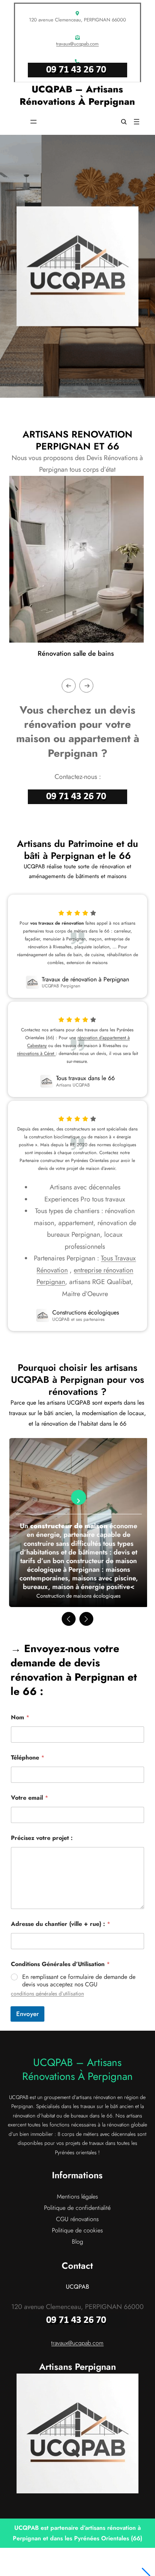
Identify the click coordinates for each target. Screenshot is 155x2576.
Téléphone (28, 1757)
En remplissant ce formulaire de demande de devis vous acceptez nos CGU (79, 1981)
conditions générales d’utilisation (47, 1993)
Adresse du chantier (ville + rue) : (61, 1924)
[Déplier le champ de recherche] (124, 122)
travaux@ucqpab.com (77, 44)
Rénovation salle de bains (76, 653)
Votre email (30, 1798)
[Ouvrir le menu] (33, 122)
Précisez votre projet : (42, 1838)
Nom (20, 1717)
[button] (69, 1619)
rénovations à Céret (36, 1053)
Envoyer (27, 2014)
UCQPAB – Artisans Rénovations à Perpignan (77, 95)
